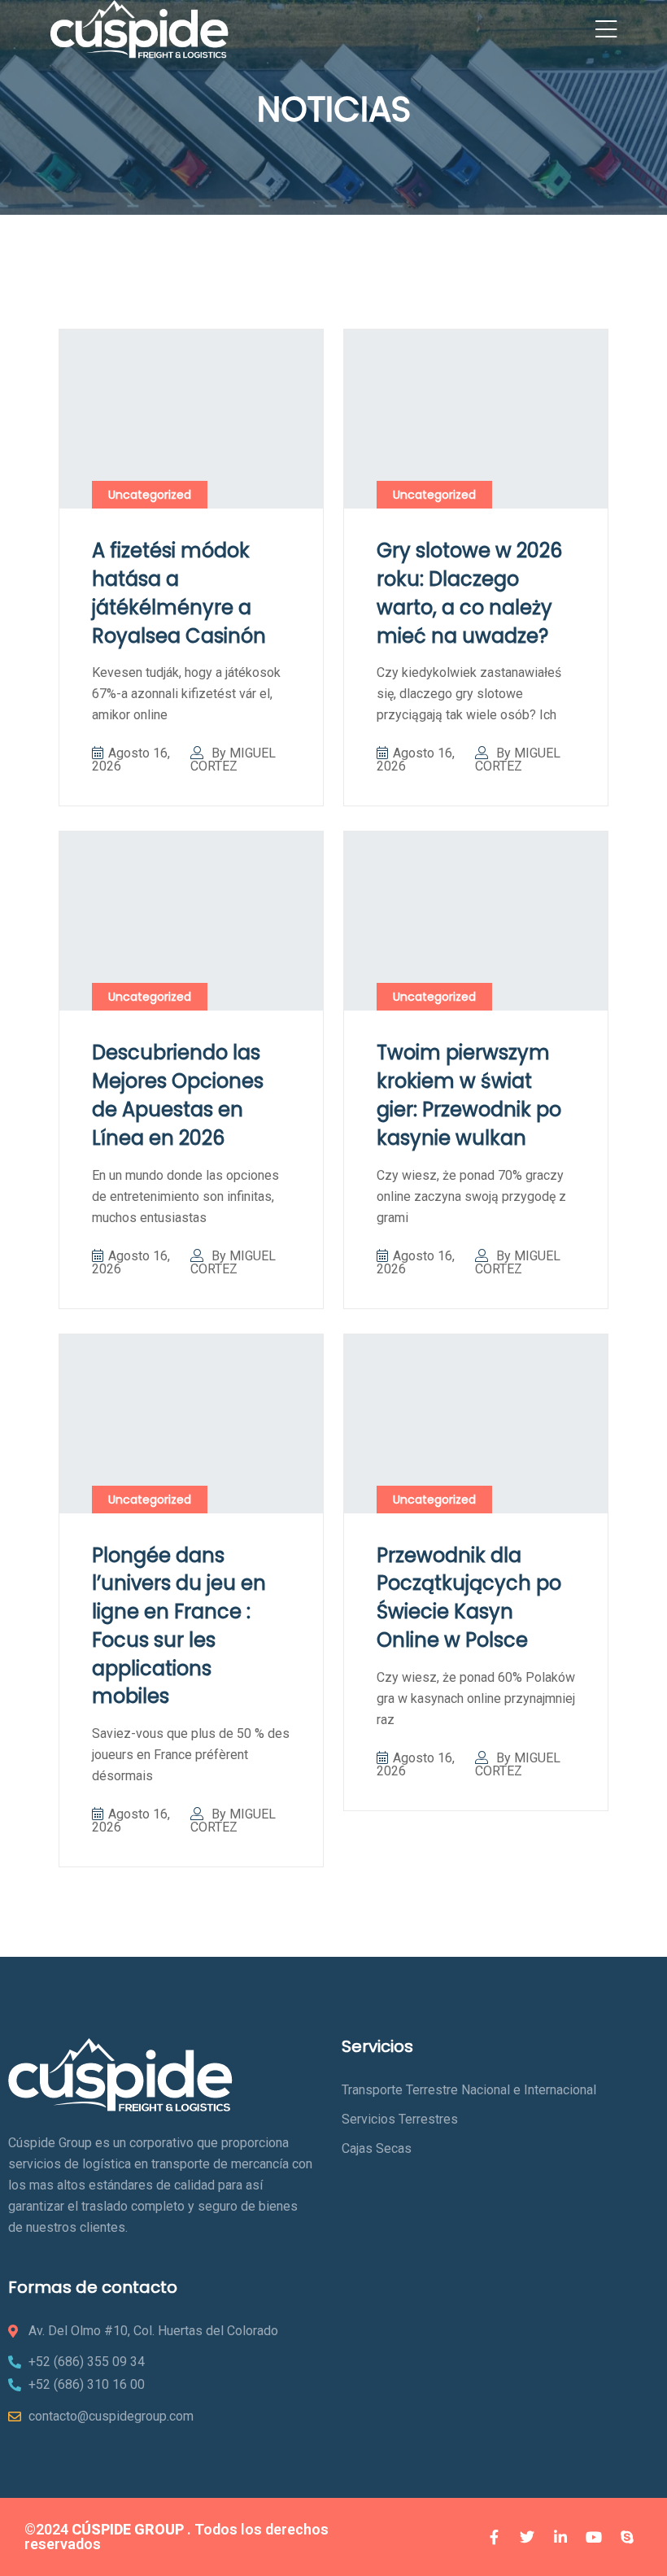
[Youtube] (594, 2537)
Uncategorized (150, 495)
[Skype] (627, 2537)
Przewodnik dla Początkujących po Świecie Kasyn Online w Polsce (469, 1598)
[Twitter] (527, 2537)
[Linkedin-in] (560, 2537)
